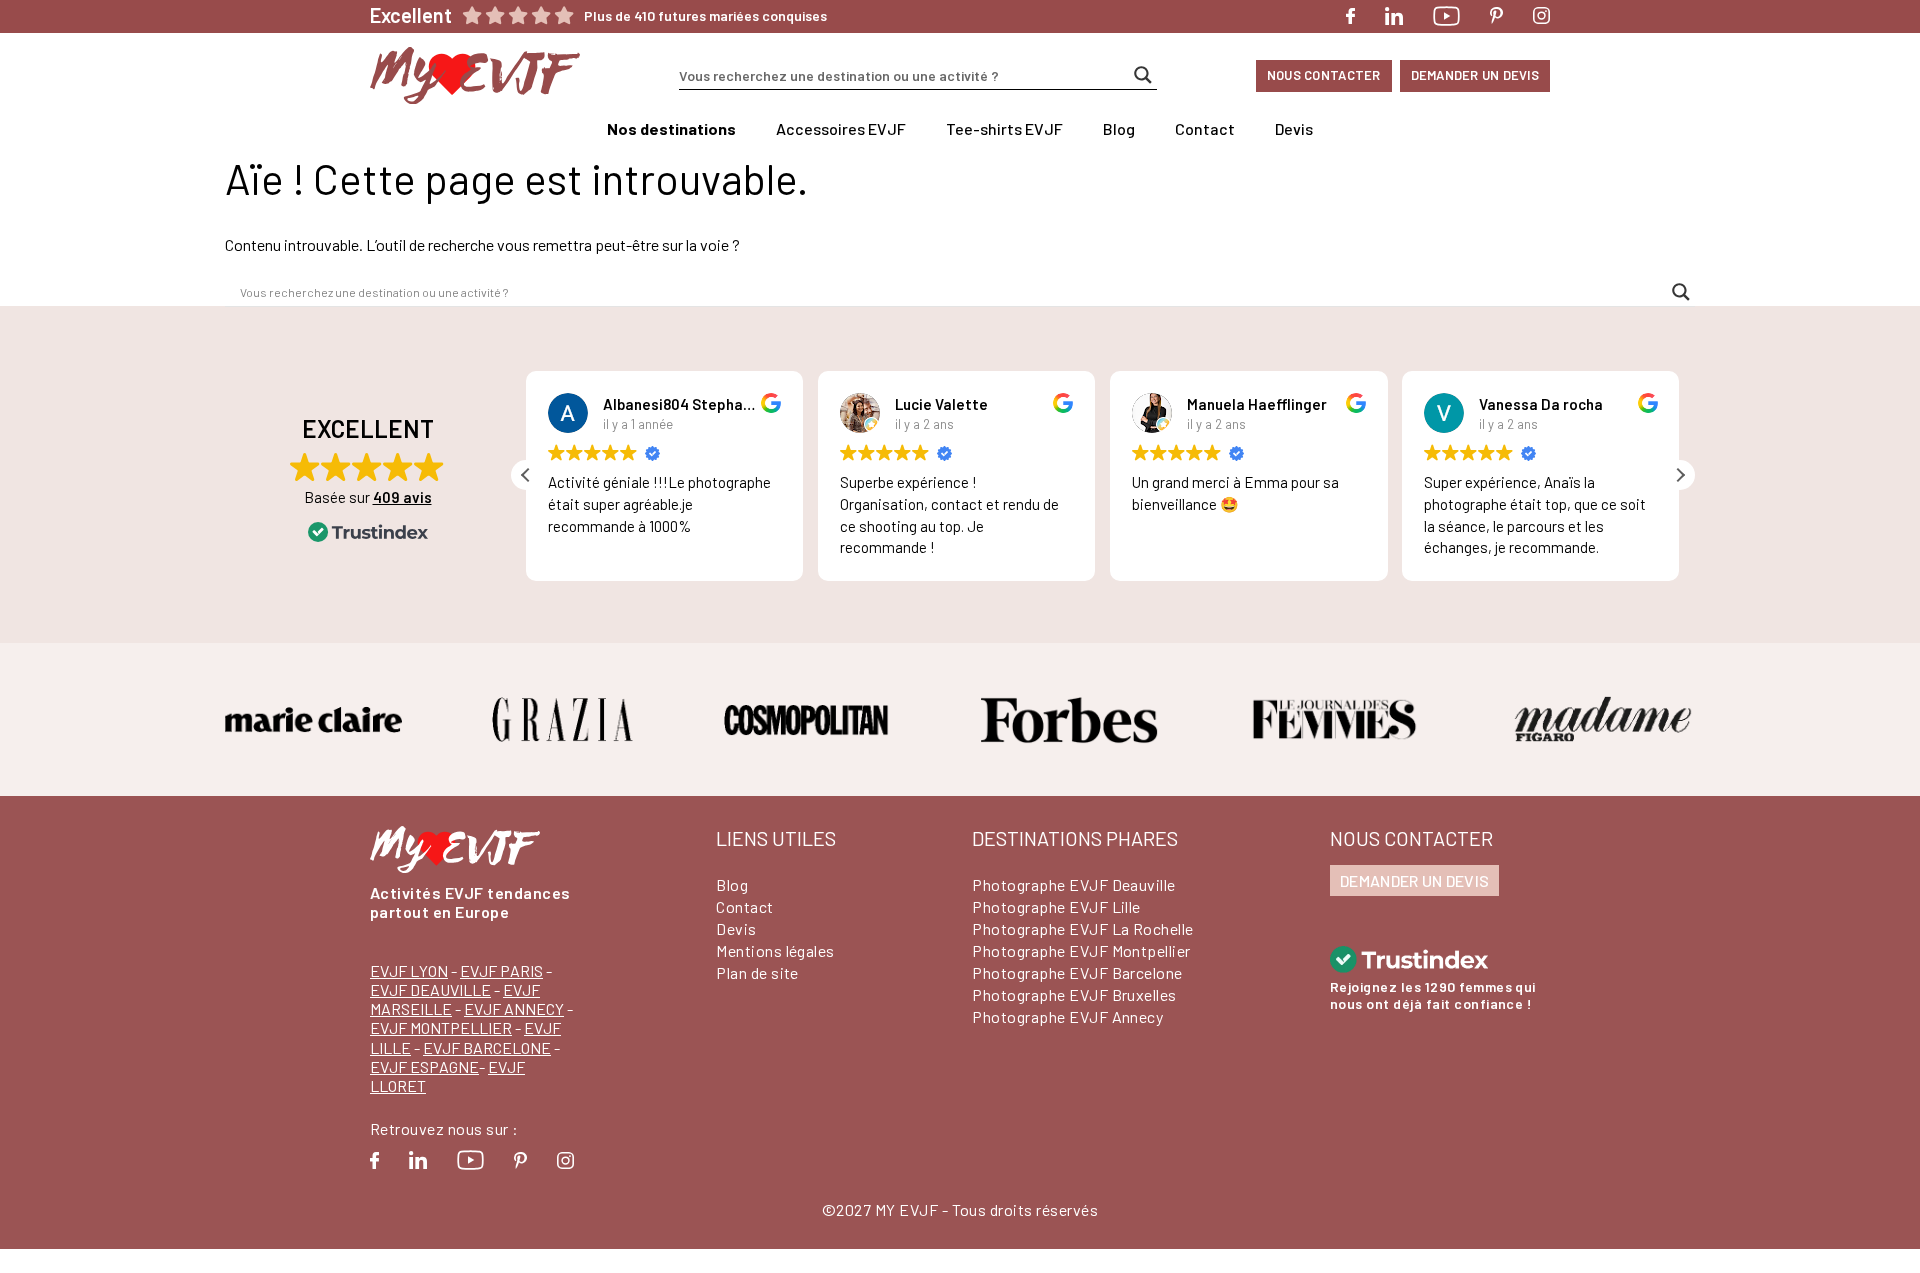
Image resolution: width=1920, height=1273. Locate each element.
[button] (1680, 475)
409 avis (402, 497)
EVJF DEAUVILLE (430, 989)
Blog (1119, 128)
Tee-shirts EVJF (1004, 128)
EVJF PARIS (501, 970)
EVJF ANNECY (514, 1008)
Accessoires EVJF (841, 128)
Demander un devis (1475, 75)
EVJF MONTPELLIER (441, 1027)
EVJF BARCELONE (487, 1047)
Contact (1205, 128)
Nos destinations (671, 128)
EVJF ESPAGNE (424, 1066)
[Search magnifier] (1143, 75)
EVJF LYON (409, 970)
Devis (1294, 128)
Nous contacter (1324, 75)
